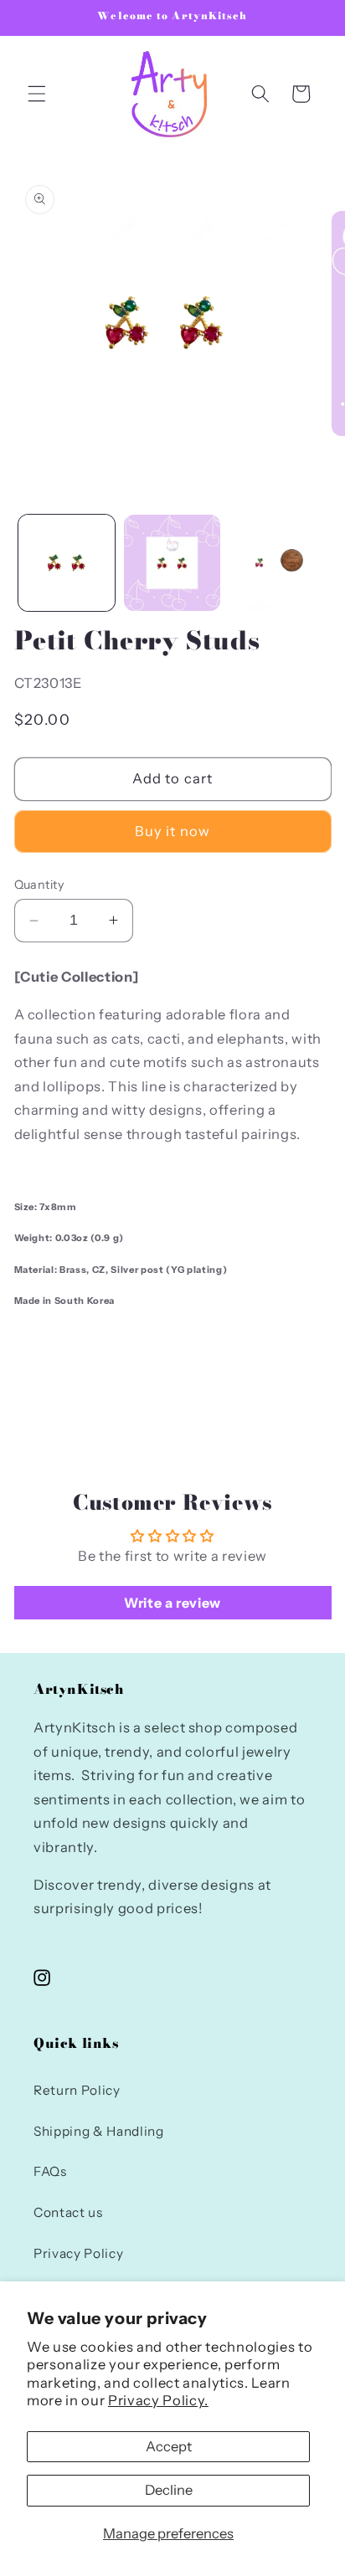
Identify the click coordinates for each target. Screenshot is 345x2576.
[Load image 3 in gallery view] (278, 563)
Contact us (68, 2212)
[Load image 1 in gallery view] (67, 563)
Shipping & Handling (99, 2131)
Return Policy (77, 2090)
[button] (37, 94)
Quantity (39, 885)
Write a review (172, 1603)
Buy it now (172, 831)
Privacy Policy (78, 2253)
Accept (169, 2446)
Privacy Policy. (158, 2400)
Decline (169, 2490)
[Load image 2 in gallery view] (172, 563)
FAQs (50, 2171)
